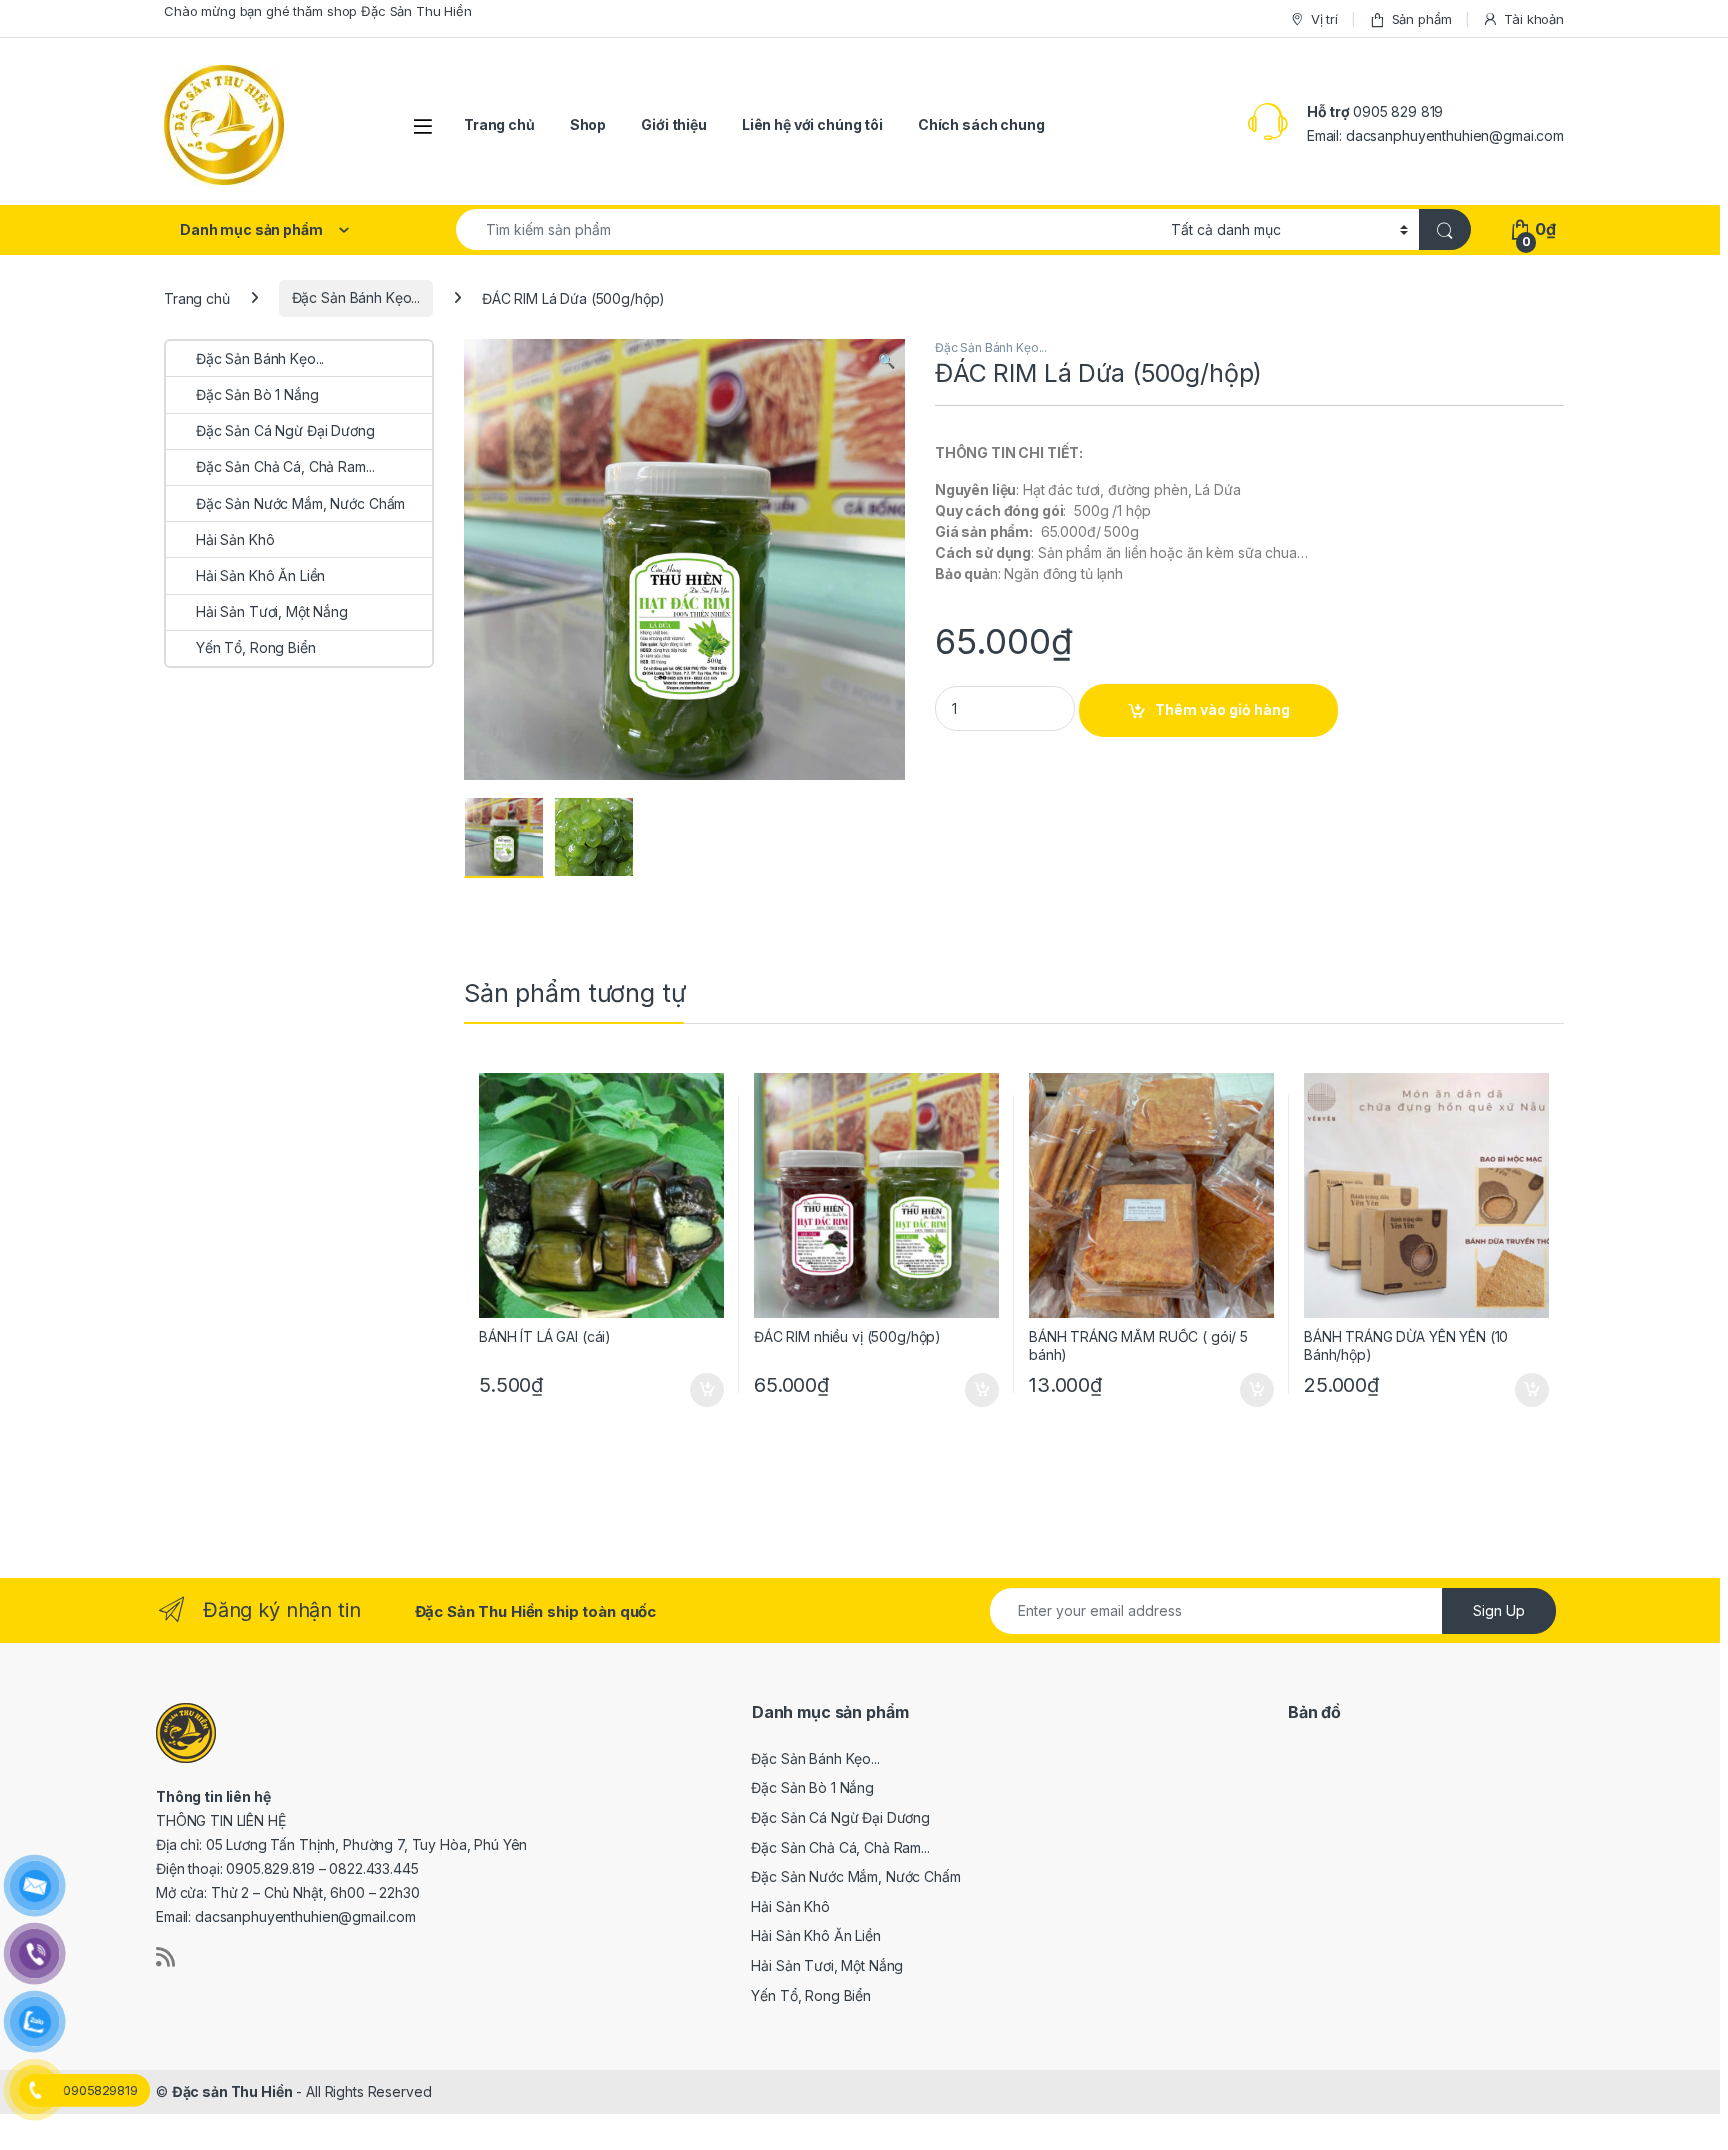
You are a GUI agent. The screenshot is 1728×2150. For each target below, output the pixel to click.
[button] (886, 361)
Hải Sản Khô (235, 539)
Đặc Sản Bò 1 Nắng (257, 394)
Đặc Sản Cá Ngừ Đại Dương (285, 430)
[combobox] (808, 229)
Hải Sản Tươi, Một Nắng (272, 611)
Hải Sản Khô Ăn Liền (260, 575)
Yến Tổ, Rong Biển (256, 647)
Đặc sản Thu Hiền (232, 2091)
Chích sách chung (981, 124)
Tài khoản (1534, 19)
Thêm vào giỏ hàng (1222, 709)
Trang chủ (499, 124)
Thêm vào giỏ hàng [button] (705, 1390)
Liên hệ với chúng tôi (812, 124)
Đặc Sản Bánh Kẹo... (356, 297)
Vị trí (1324, 19)
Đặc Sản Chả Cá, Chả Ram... (285, 466)
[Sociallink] (165, 1957)
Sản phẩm (1422, 19)
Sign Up (1499, 1610)
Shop (588, 124)
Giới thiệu (674, 124)
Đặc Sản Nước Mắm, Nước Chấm (300, 503)
